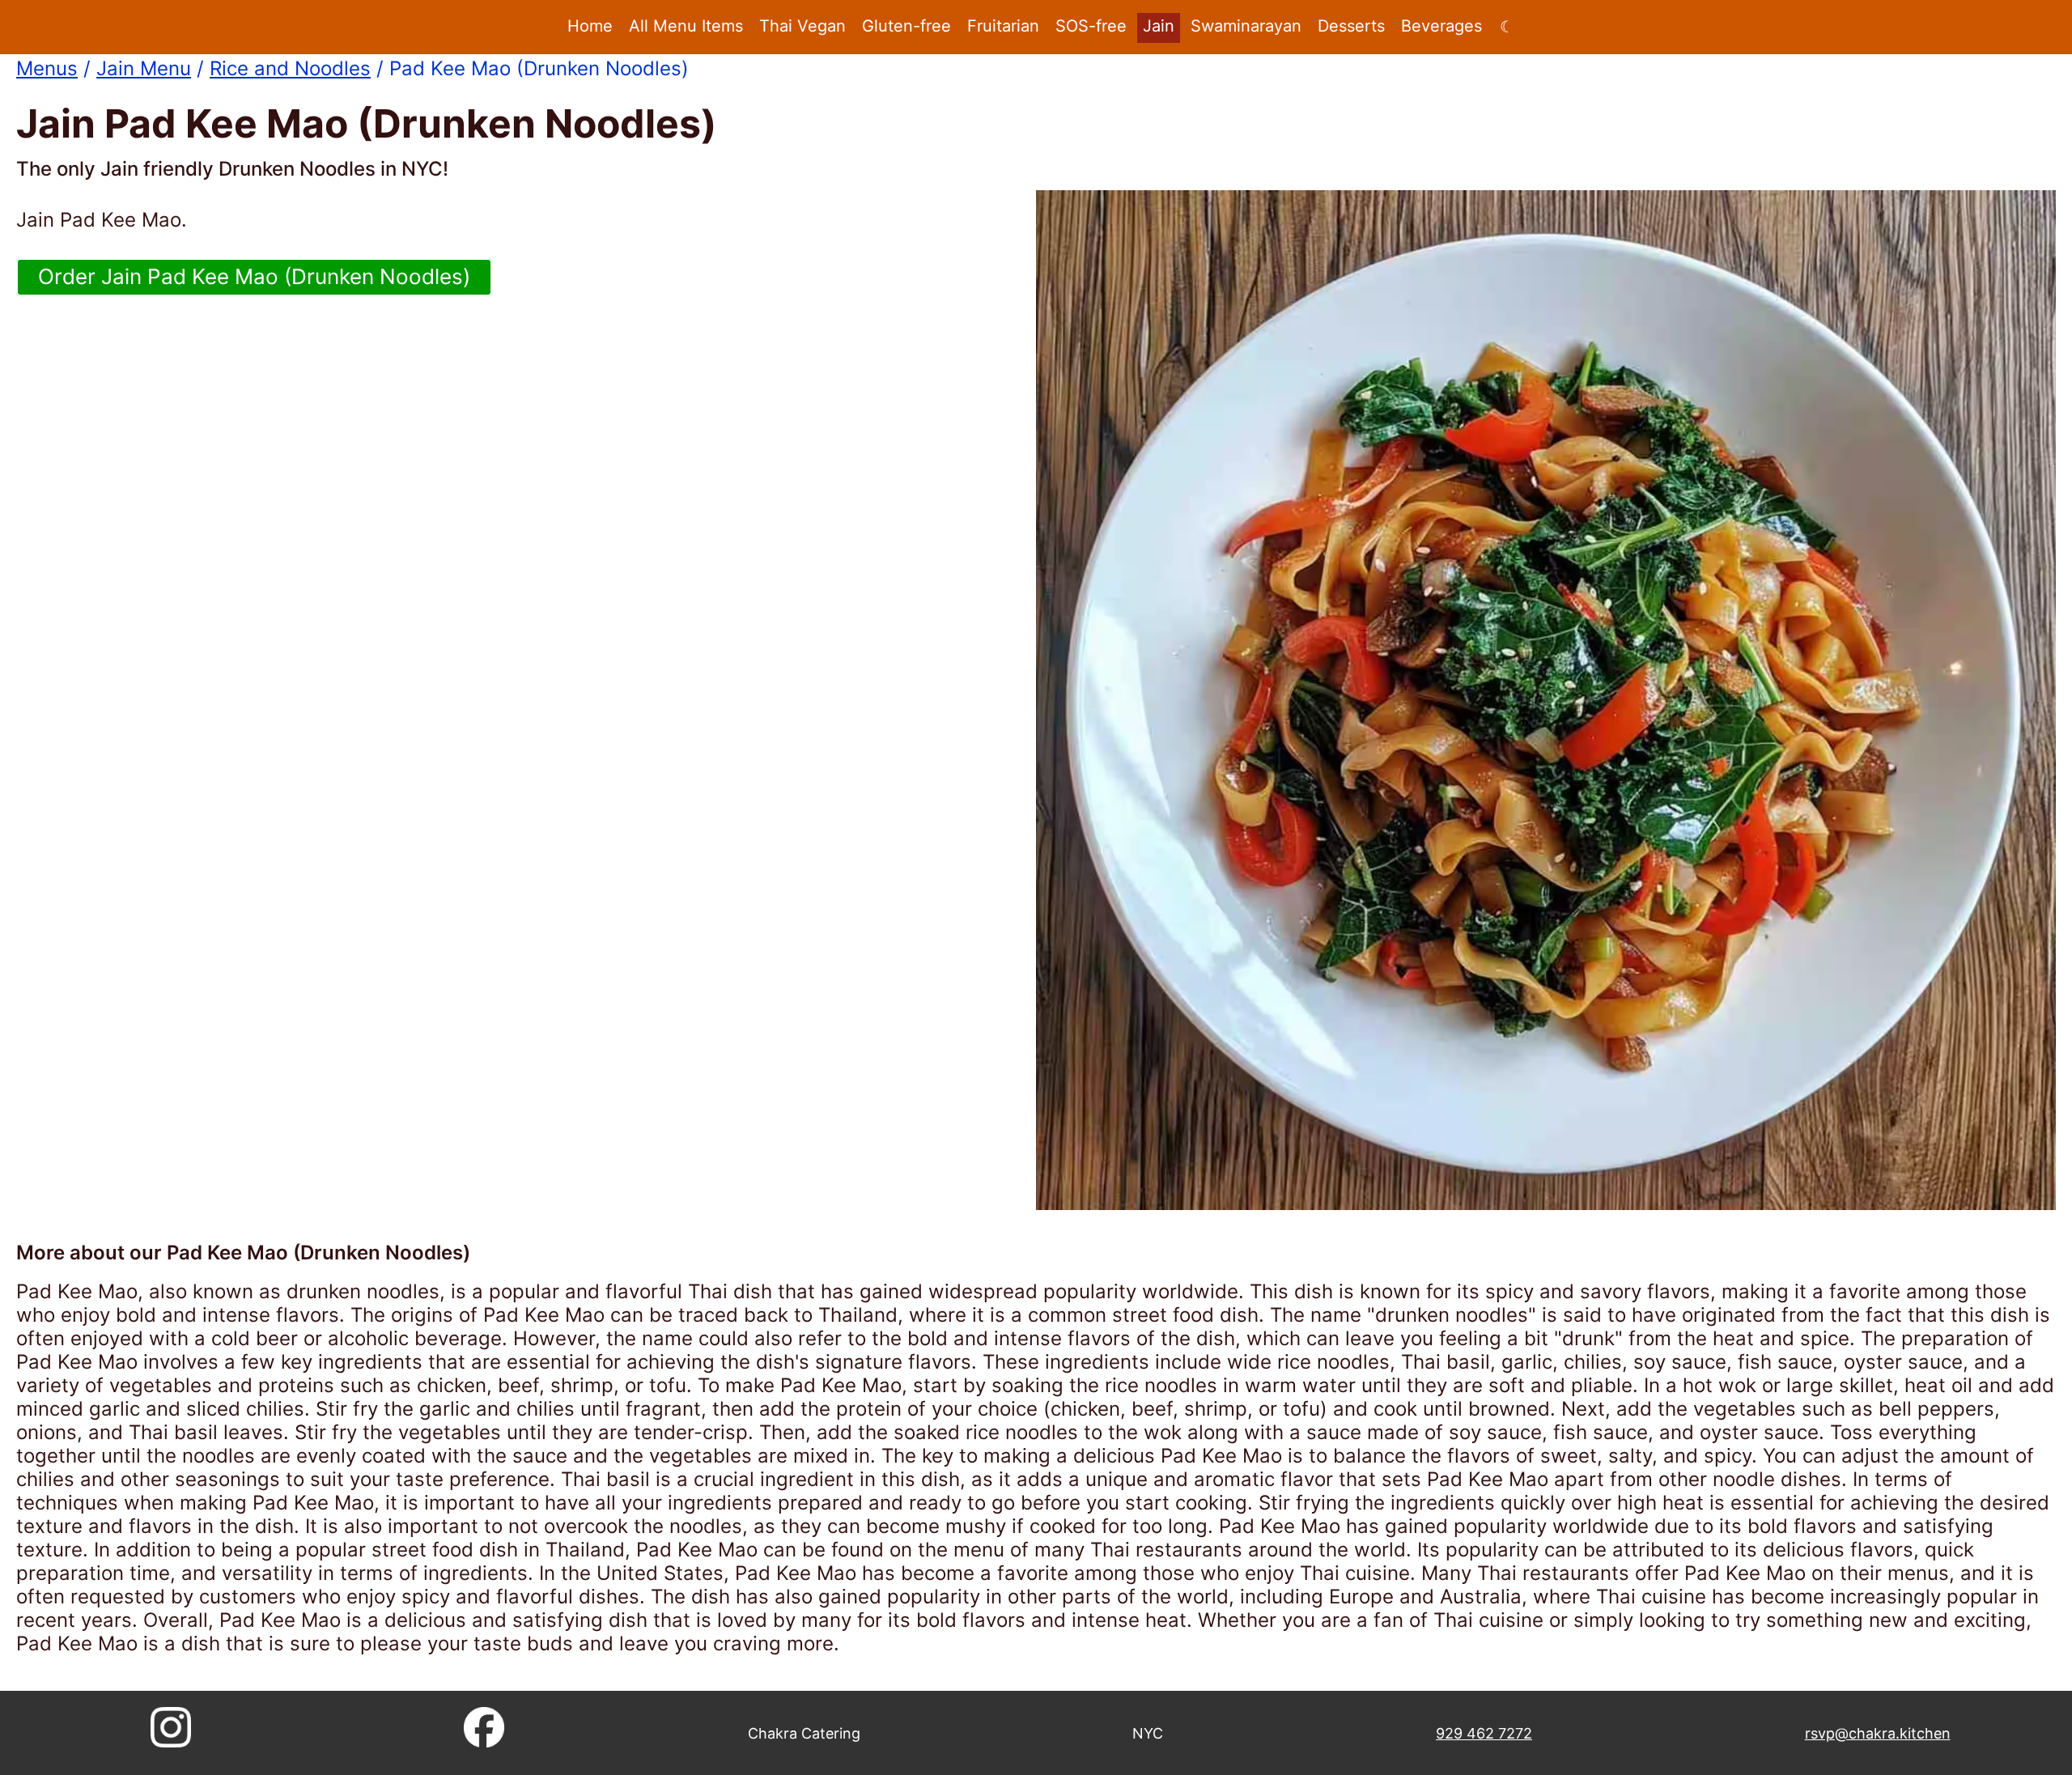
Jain (1159, 26)
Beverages (1441, 26)
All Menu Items (686, 26)
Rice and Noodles (290, 68)
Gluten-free (906, 26)
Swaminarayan (1246, 26)
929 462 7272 (1484, 1733)
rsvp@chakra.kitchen (1878, 1733)
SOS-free (1091, 26)
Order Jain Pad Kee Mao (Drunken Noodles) (254, 276)
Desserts (1351, 26)
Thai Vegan (802, 26)
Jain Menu (144, 68)
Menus (47, 68)
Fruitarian (1003, 26)
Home (590, 26)
